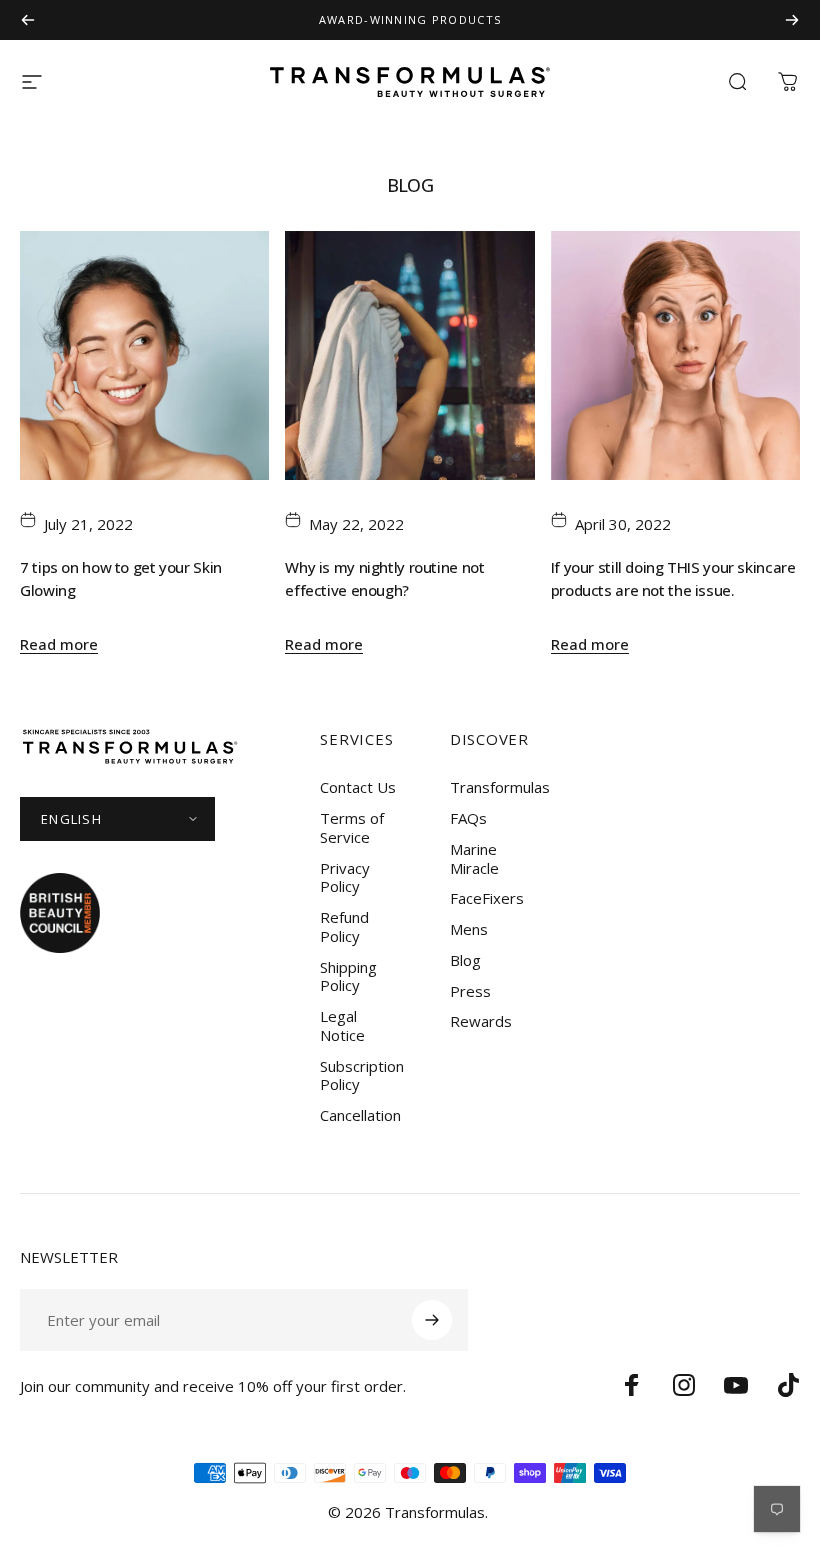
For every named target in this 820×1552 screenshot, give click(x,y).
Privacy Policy (345, 878)
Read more (59, 644)
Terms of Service (352, 828)
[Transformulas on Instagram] (684, 1385)
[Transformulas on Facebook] (632, 1385)
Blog (465, 960)
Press (470, 991)
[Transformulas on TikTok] (788, 1385)
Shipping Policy (348, 977)
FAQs (468, 818)
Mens (469, 929)
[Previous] (28, 20)
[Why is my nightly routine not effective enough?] (409, 355)
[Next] (792, 20)
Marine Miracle (474, 859)
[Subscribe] (432, 1320)
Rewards (481, 1021)
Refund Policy (344, 927)
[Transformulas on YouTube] (736, 1385)
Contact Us (358, 787)
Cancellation (360, 1115)
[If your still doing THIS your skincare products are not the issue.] (675, 355)
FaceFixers (487, 898)
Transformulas (500, 787)
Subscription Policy (362, 1076)
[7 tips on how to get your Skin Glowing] (144, 355)
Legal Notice (342, 1026)
